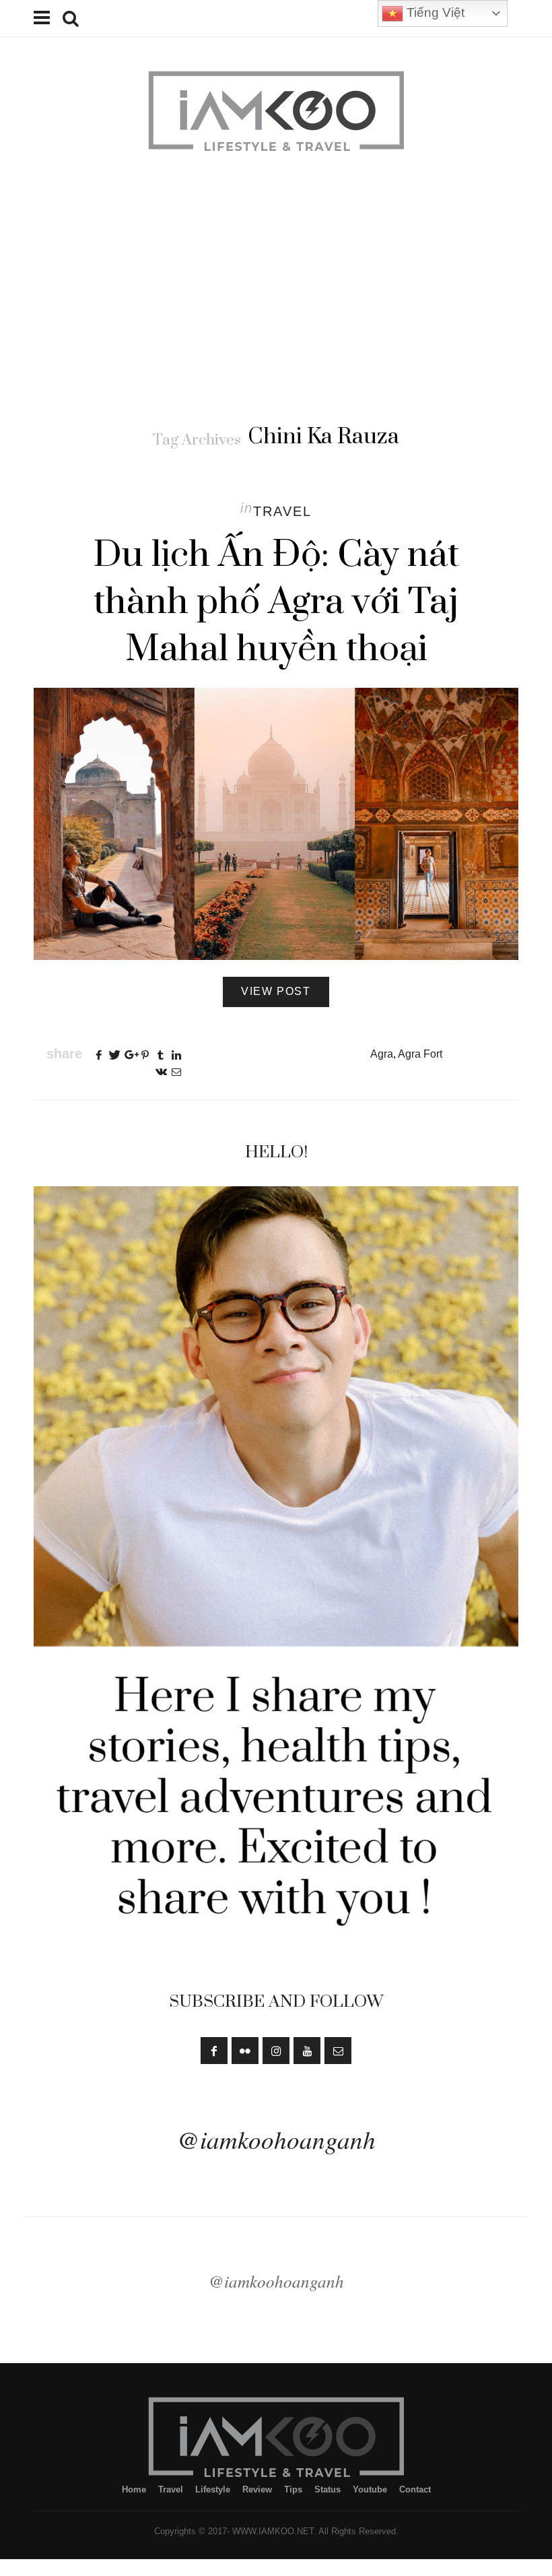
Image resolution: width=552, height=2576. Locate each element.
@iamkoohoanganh (276, 2139)
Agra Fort (420, 1054)
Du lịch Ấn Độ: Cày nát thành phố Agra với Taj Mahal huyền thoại (276, 602)
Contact (415, 2489)
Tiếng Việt (434, 12)
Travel (282, 511)
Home (134, 2489)
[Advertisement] (276, 289)
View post (276, 991)
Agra (382, 1054)
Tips (293, 2489)
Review (257, 2489)
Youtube (370, 2489)
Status (327, 2489)
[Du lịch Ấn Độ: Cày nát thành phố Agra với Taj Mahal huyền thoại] (276, 824)
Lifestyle (213, 2489)
